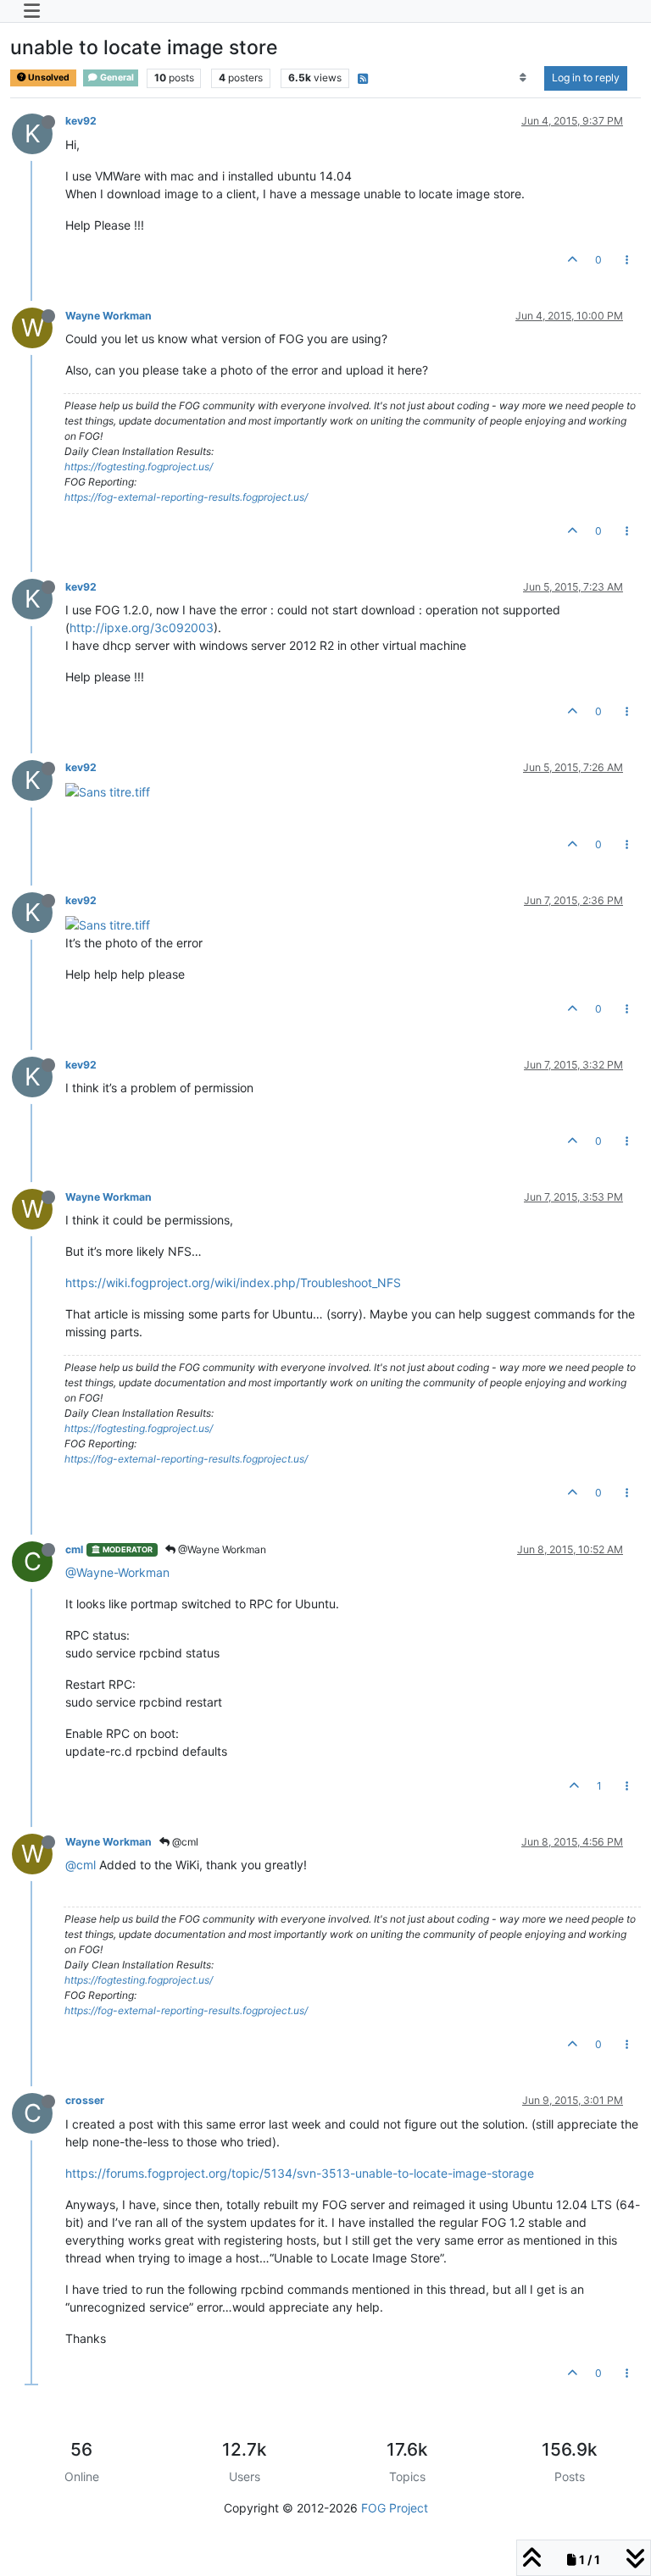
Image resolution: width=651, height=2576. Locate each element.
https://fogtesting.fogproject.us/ (139, 466)
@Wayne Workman (221, 1549)
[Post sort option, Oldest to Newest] (523, 78)
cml (74, 1549)
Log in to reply (586, 78)
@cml (184, 1842)
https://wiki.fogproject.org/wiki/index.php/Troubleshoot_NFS (233, 1282)
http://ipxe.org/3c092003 (142, 627)
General (116, 78)
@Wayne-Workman (117, 1572)
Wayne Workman (108, 316)
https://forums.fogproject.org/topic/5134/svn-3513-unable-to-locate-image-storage (300, 2173)
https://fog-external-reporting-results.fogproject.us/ (186, 497)
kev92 (81, 121)
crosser (85, 2100)
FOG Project (395, 2508)
